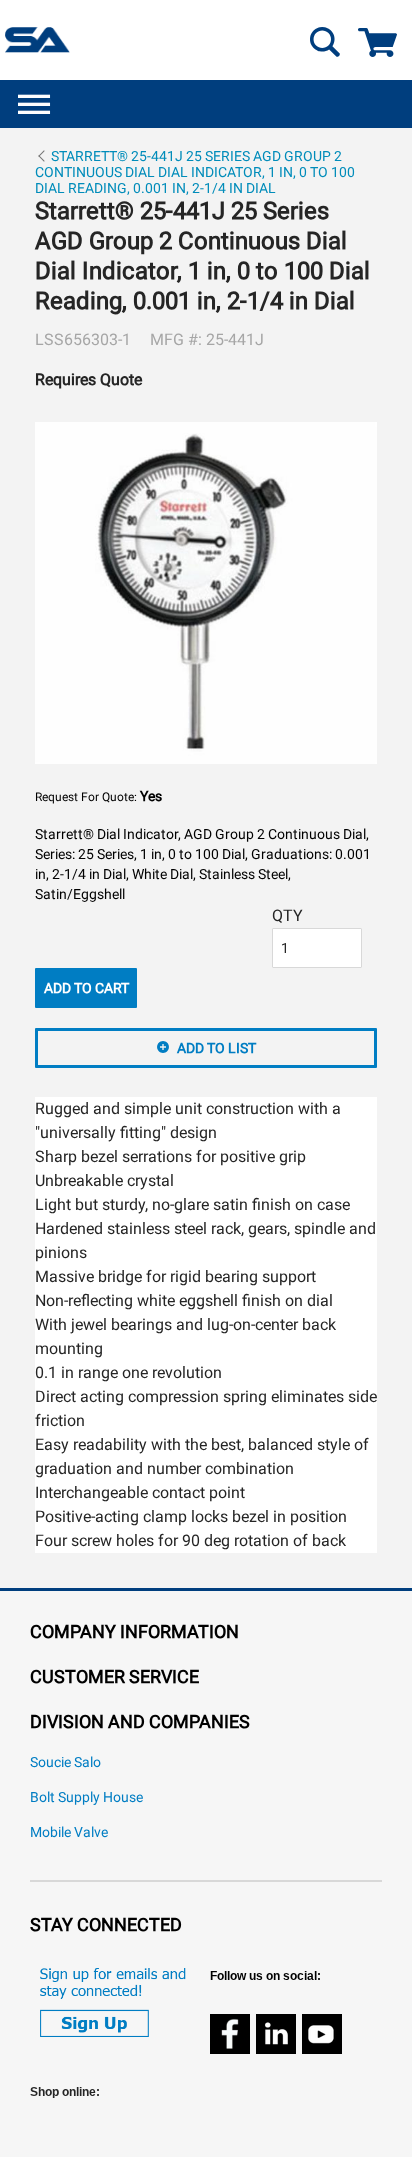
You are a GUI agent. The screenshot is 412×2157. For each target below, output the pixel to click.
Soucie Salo (65, 1762)
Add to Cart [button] (86, 988)
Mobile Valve (69, 1832)
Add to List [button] (216, 1048)
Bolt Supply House (86, 1797)
